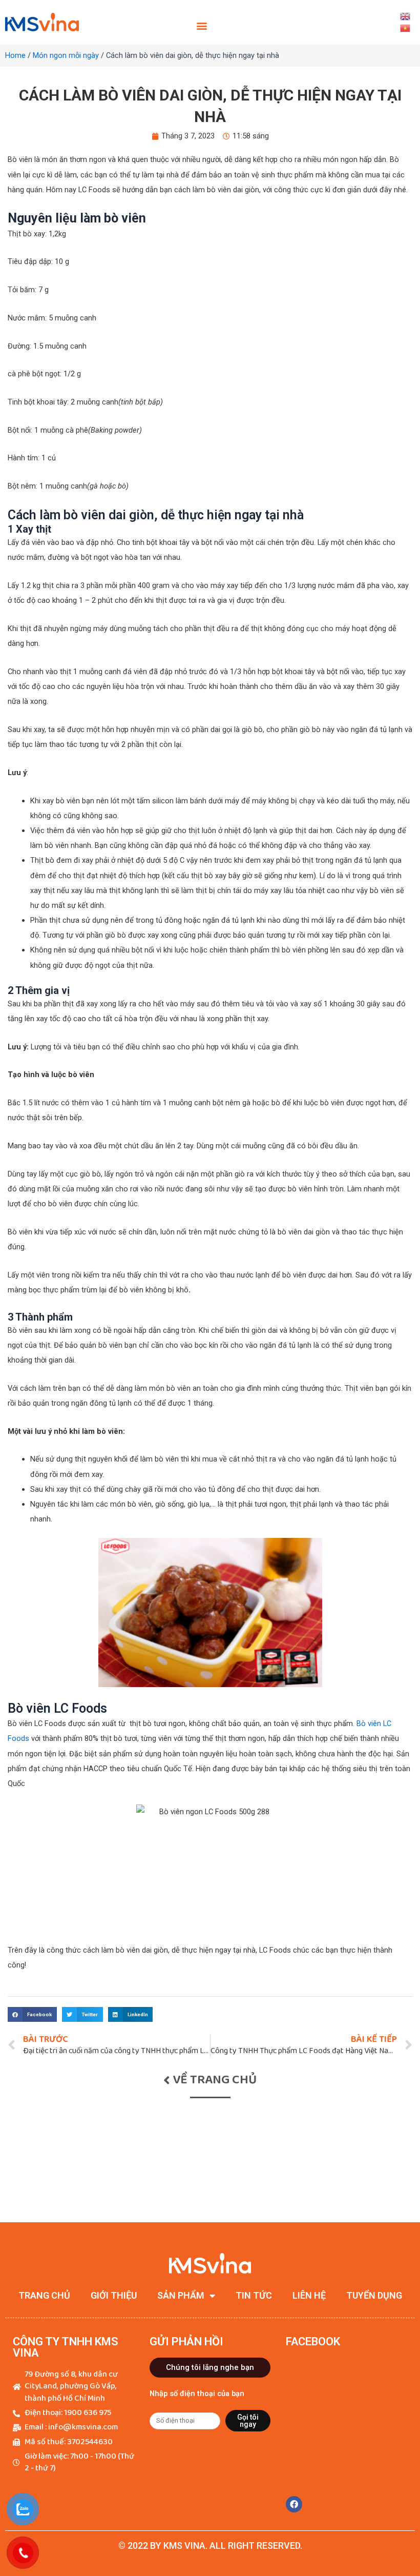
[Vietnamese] (405, 28)
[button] (202, 26)
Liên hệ (309, 2295)
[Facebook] (294, 2504)
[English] (405, 16)
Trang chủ (44, 2295)
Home (15, 55)
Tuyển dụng (374, 2295)
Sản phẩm (181, 2295)
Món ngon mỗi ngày (66, 55)
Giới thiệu (114, 2295)
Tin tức (254, 2295)
